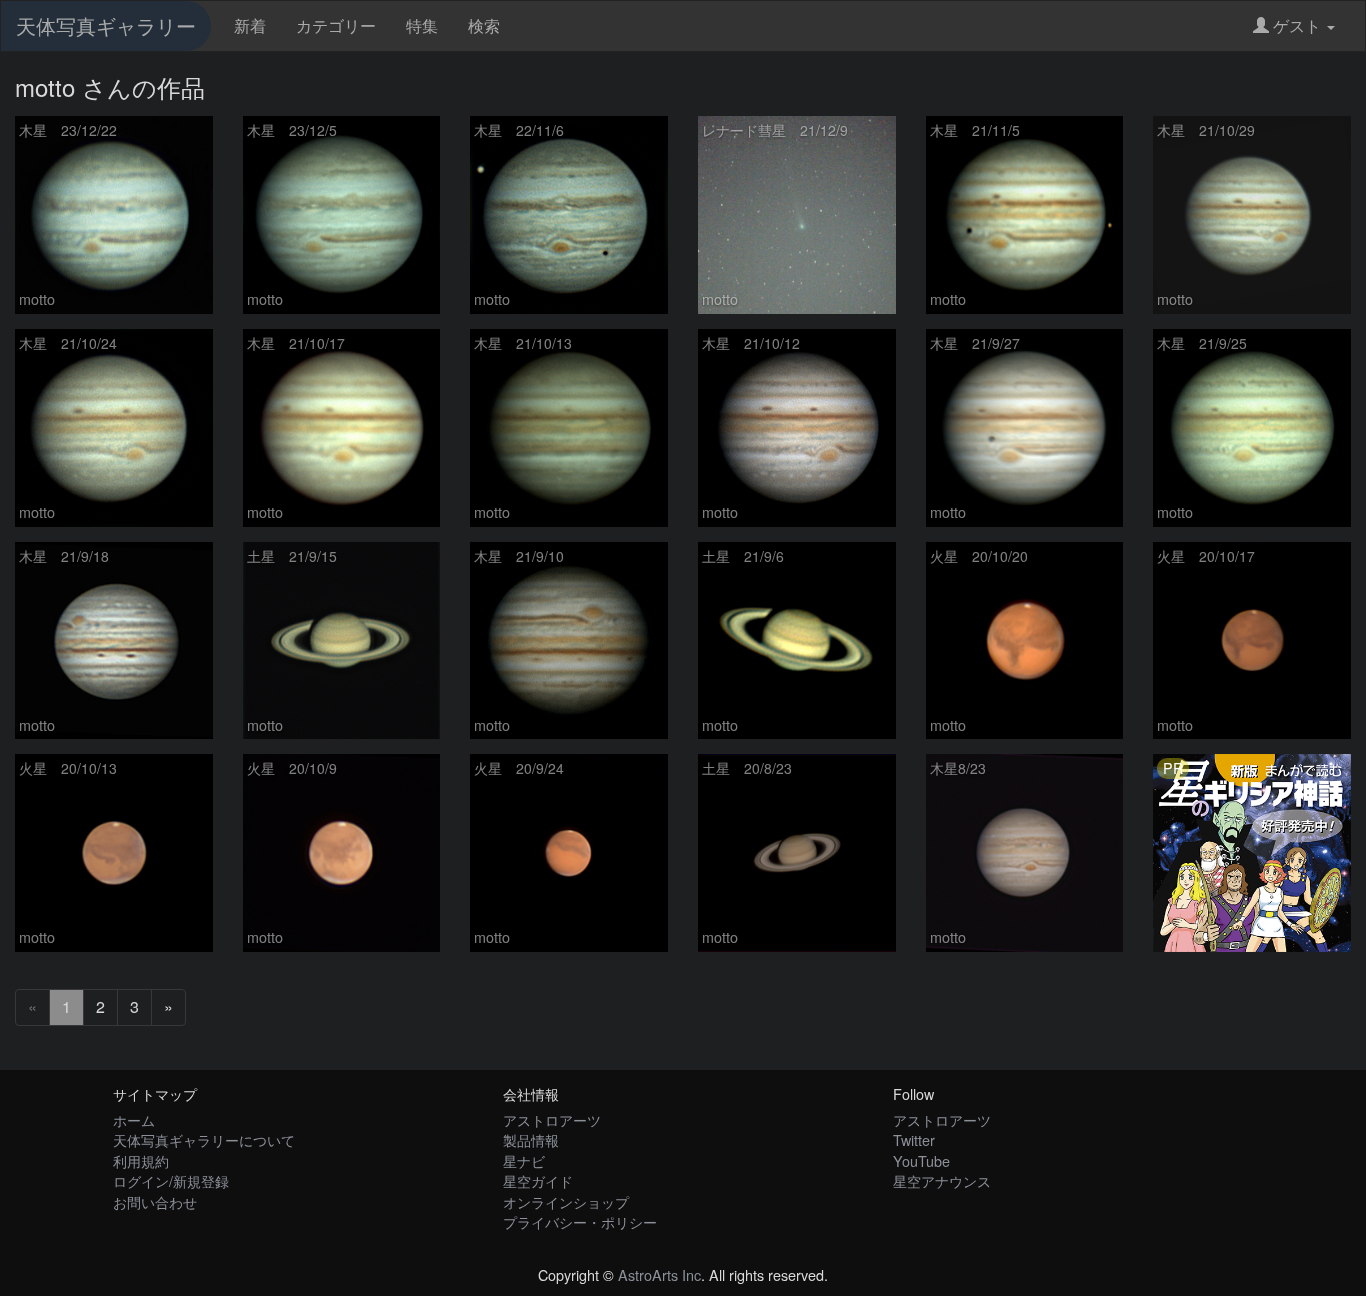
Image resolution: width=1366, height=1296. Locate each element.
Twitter (914, 1139)
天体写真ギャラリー (106, 25)
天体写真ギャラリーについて (204, 1139)
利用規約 (141, 1160)
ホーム (134, 1119)
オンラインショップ (566, 1201)
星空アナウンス (942, 1180)
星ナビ (524, 1160)
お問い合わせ (155, 1201)
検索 (484, 25)
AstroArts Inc (659, 1274)
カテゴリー (336, 25)
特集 (422, 25)
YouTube (921, 1160)
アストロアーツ (552, 1119)
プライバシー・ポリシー (580, 1221)
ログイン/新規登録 (171, 1180)
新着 (250, 25)
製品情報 (531, 1139)
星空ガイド (538, 1180)
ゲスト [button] (1297, 25)
